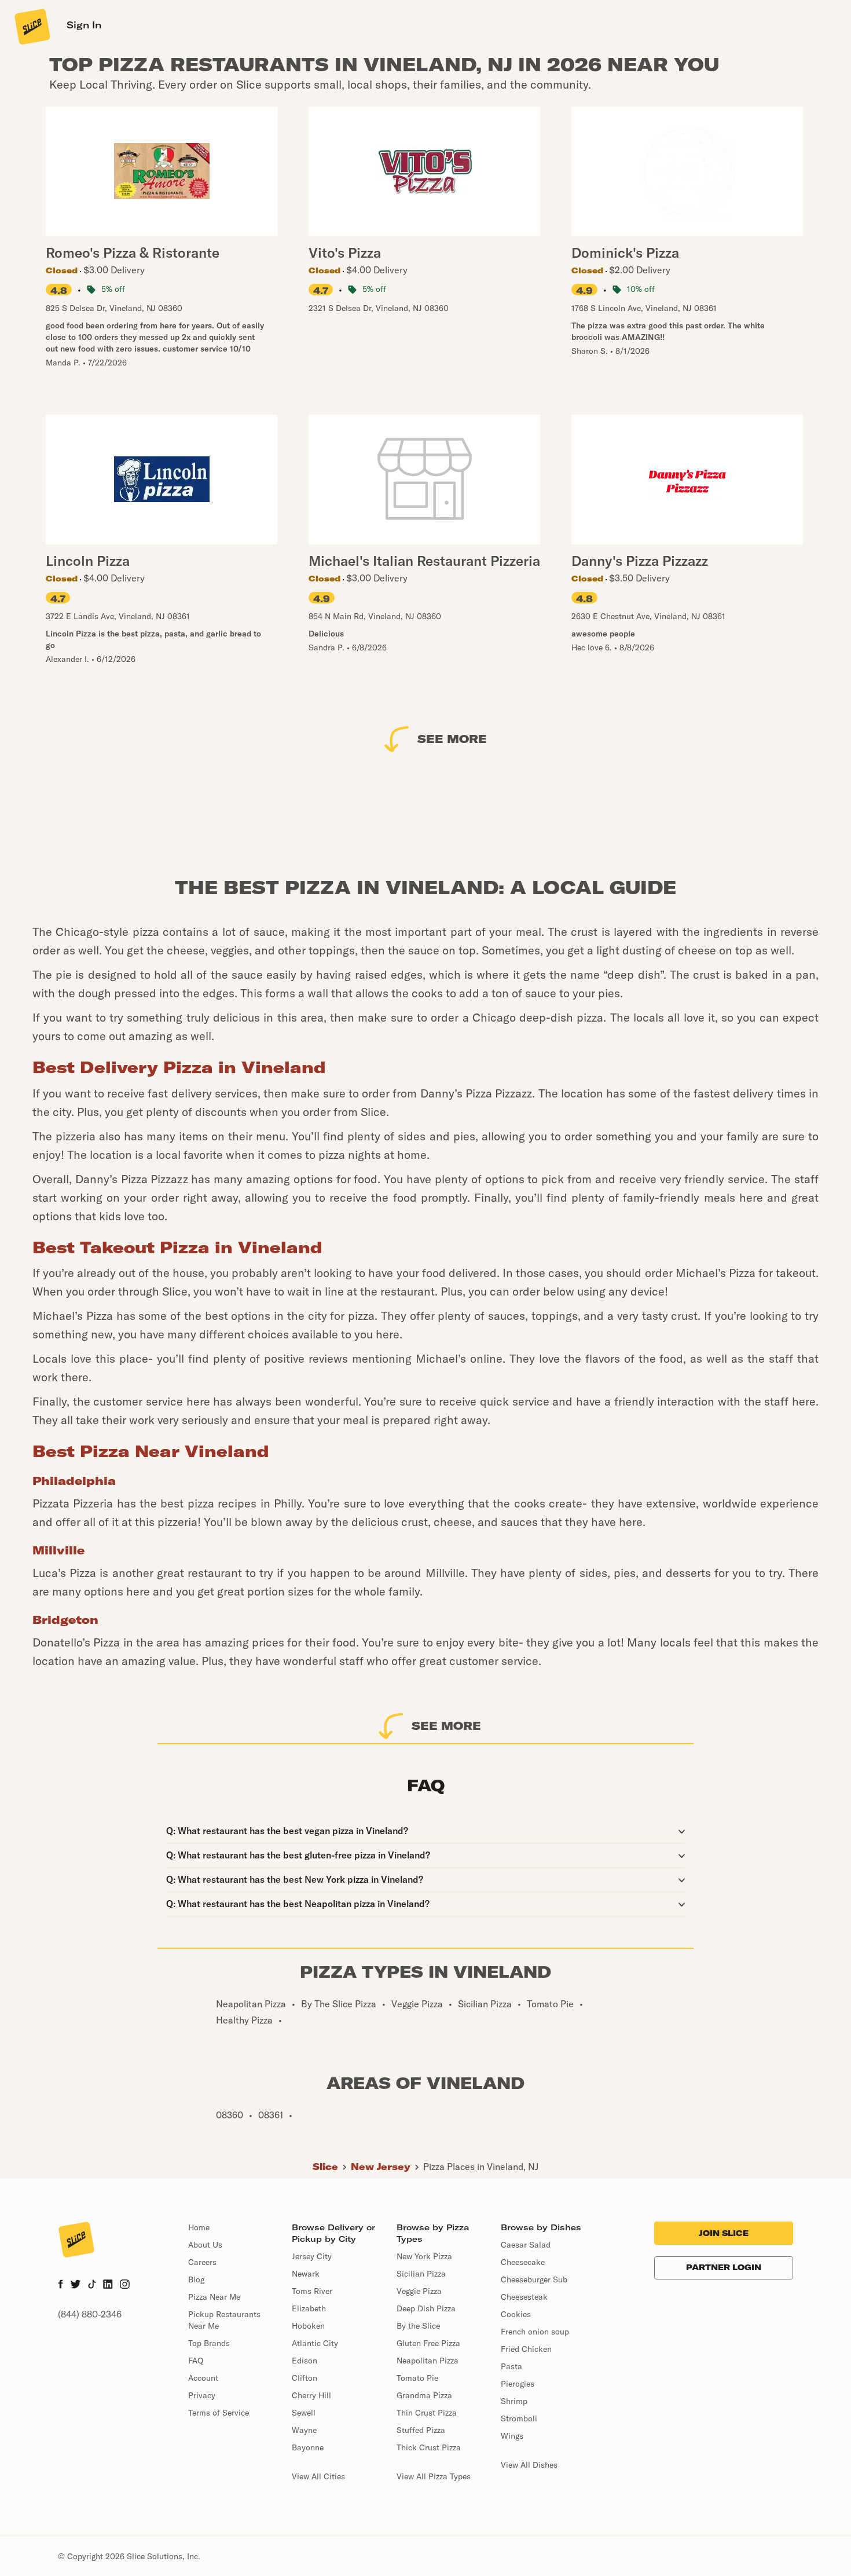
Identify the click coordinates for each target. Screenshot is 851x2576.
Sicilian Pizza (421, 2274)
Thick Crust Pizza (429, 2447)
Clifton (305, 2378)
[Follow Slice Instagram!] (125, 2285)
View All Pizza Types (434, 2476)
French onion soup (535, 2332)
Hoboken (308, 2326)
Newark (306, 2274)
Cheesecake (523, 2262)
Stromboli (519, 2418)
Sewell (304, 2413)
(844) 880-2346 (90, 2314)
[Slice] (31, 26)
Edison (305, 2361)
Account (203, 2378)
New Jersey (381, 2167)
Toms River (312, 2291)
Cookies (516, 2314)
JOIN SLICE (724, 2233)
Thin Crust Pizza (427, 2413)
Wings (512, 2436)
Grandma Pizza (424, 2395)
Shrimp (514, 2401)
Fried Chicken (526, 2349)
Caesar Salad (526, 2245)
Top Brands (209, 2343)
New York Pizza (424, 2256)
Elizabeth (309, 2308)
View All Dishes (529, 2465)
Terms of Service (219, 2413)
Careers (202, 2262)
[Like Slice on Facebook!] (60, 2285)
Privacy (202, 2395)
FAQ (196, 2361)
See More (452, 739)
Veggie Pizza (419, 2291)
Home (199, 2227)
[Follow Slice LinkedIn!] (108, 2285)
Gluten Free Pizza (428, 2343)
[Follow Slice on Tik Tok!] (92, 2285)
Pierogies (518, 2384)
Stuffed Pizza (421, 2430)
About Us (205, 2245)
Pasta (511, 2366)
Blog (196, 2279)
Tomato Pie (417, 2378)
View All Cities (318, 2476)
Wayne (304, 2430)
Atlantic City (315, 2343)
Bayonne (308, 2447)
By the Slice (418, 2326)
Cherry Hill (311, 2395)
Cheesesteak (524, 2297)
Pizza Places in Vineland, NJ (481, 2167)
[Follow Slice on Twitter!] (76, 2285)
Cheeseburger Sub (534, 2279)
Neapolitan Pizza (428, 2361)
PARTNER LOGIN (724, 2267)
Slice (325, 2167)
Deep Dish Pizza (426, 2308)
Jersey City (312, 2256)
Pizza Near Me (214, 2297)
